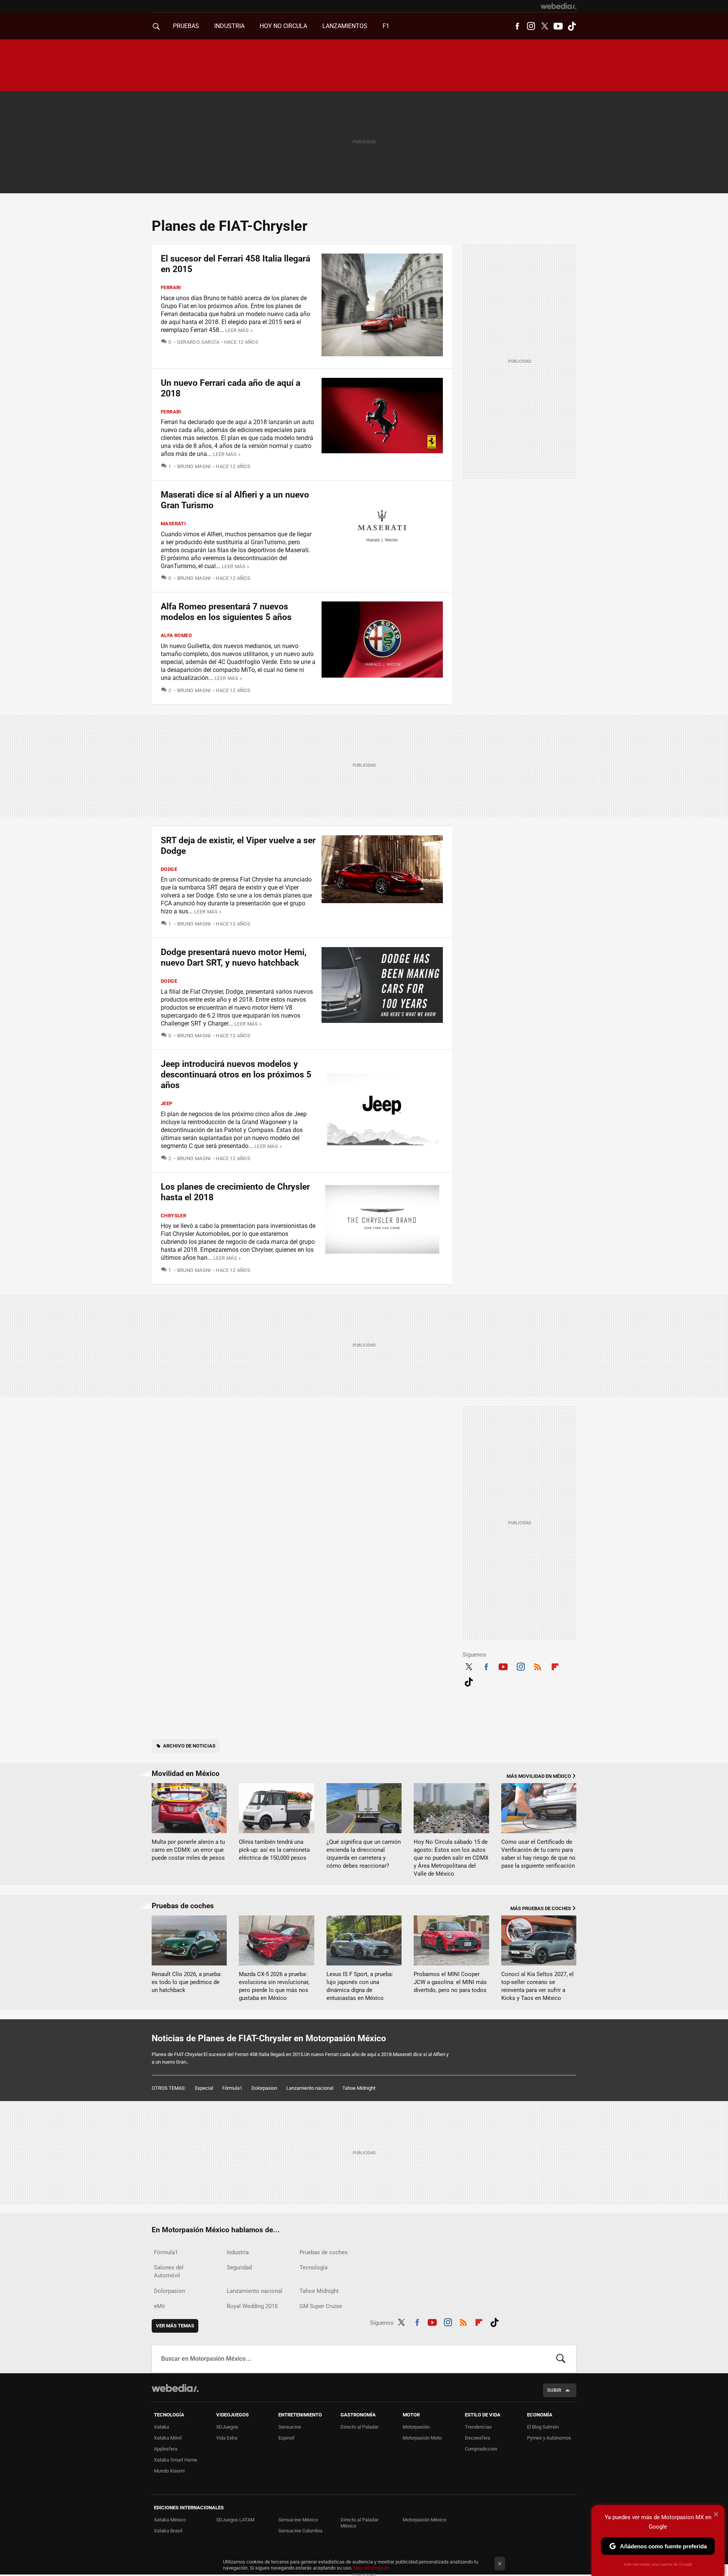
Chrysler (173, 1216)
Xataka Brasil (168, 2531)
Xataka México (170, 2520)
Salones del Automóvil (169, 2271)
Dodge (169, 869)
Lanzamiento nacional (310, 2088)
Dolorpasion (264, 2088)
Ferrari (171, 287)
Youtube (558, 26)
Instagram (531, 26)
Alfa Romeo (176, 635)
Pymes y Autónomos (549, 2438)
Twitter (544, 26)
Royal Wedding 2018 (252, 2306)
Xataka (162, 2427)
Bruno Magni (194, 466)
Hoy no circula (283, 26)
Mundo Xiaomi (169, 2471)
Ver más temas (175, 2326)
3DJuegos (227, 2427)
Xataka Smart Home (176, 2460)
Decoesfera (478, 2438)
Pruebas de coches (183, 1906)
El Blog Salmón (543, 2427)
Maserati (173, 524)
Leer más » (239, 330)
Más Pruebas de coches (541, 1908)
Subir (554, 2390)
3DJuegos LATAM (235, 2520)
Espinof (286, 2438)
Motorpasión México (424, 2520)
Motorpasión (416, 2427)
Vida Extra (227, 2438)
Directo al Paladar (359, 2427)
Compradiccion (481, 2449)
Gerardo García (198, 342)
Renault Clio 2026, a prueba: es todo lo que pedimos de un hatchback (187, 1982)
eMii (159, 2306)
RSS (538, 1666)
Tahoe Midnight (359, 2088)
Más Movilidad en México (539, 1776)
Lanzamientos (345, 26)
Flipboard (555, 1666)
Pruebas (186, 26)
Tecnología (314, 2268)
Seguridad (239, 2268)
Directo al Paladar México (359, 2523)
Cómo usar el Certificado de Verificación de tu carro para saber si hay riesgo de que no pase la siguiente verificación (538, 1854)
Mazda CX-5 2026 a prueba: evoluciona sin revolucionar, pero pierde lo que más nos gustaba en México (274, 1986)
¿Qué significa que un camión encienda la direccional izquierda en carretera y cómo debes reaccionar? (364, 1854)
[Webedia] (559, 6)
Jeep (167, 1103)
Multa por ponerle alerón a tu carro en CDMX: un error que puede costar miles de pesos (188, 1850)
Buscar (561, 2359)
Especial (204, 2088)
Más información (372, 2568)
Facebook (517, 26)
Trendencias (478, 2427)
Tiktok (572, 26)
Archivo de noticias (189, 1746)
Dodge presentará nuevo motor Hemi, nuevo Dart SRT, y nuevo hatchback (234, 958)
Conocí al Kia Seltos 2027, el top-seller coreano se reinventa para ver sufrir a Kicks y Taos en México (537, 1986)
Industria (229, 26)
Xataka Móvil (168, 2438)
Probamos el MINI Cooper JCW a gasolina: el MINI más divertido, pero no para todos (450, 1982)
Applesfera (166, 2449)
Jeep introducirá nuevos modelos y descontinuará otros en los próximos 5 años (236, 1075)
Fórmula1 (232, 2088)
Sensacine (290, 2427)
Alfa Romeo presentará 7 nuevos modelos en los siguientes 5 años (226, 612)
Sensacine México (298, 2520)
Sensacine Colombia (300, 2531)
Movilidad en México (186, 1773)
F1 (386, 26)
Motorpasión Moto (422, 2438)
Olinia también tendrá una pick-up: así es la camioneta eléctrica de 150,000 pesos (274, 1850)
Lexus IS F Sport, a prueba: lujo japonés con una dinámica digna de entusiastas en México (360, 1986)
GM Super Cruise (321, 2306)
